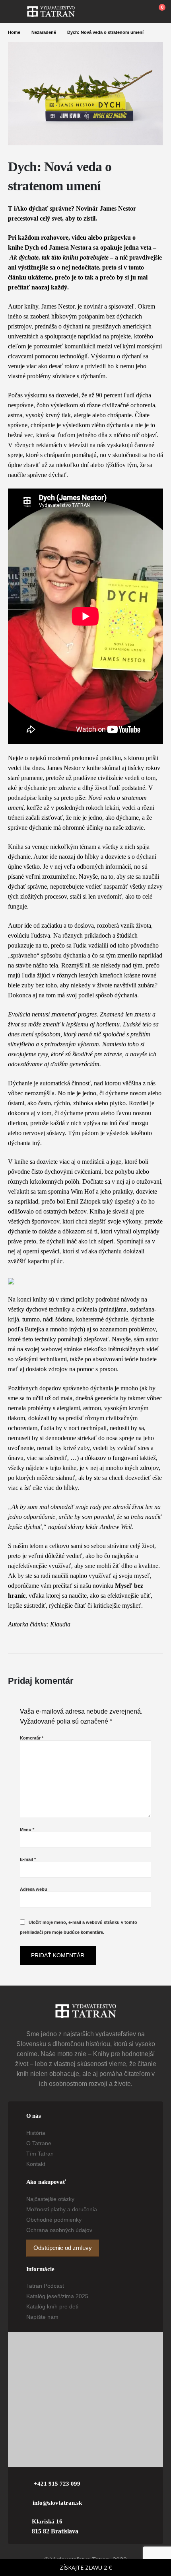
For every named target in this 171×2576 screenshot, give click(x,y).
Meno (27, 1829)
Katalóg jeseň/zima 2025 (57, 2296)
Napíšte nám (42, 2317)
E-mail (28, 1859)
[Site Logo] (51, 12)
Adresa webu (34, 1889)
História (36, 2133)
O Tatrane (39, 2143)
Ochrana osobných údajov (59, 2230)
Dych (32, 247)
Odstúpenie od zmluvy (63, 2248)
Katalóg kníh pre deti (52, 2306)
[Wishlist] (140, 12)
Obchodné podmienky (54, 2220)
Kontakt (36, 2164)
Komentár (32, 1738)
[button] (17, 12)
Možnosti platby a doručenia (62, 2209)
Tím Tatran (40, 2154)
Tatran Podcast (45, 2286)
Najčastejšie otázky (50, 2199)
